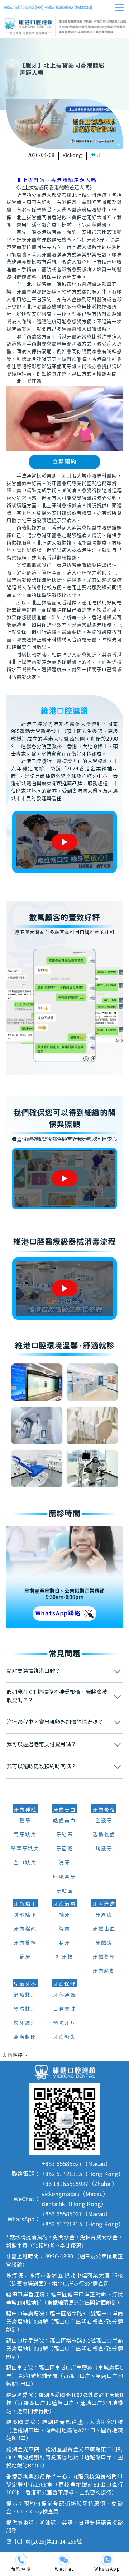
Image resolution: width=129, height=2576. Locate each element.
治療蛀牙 (25, 1995)
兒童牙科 (25, 1984)
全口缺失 (25, 1863)
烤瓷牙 (104, 1849)
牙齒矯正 (25, 1904)
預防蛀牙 (25, 2009)
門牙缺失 (25, 1835)
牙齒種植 (25, 1810)
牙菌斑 (64, 1849)
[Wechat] (64, 2560)
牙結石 (64, 1835)
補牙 (64, 1915)
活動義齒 (104, 1835)
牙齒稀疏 (25, 1929)
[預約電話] (21, 2560)
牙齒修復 (104, 1810)
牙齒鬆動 (104, 1971)
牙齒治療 (64, 1904)
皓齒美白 (64, 1821)
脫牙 (96, 156)
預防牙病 (64, 2023)
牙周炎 (104, 1915)
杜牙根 (64, 1957)
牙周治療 (104, 1904)
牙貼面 (64, 1891)
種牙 (25, 1821)
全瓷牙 (104, 1821)
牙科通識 (64, 1995)
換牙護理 (25, 2023)
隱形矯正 (25, 1915)
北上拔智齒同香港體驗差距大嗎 (57, 180)
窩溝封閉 (25, 2037)
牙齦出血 (104, 1929)
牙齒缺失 (64, 2037)
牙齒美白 (64, 1810)
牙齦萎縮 (104, 1957)
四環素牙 (64, 1877)
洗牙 (64, 1863)
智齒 (64, 1929)
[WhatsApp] (107, 2560)
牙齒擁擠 (25, 1943)
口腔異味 (64, 2009)
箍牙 (25, 1957)
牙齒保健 (64, 1984)
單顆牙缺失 (25, 1849)
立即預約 (64, 462)
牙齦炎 (104, 1943)
